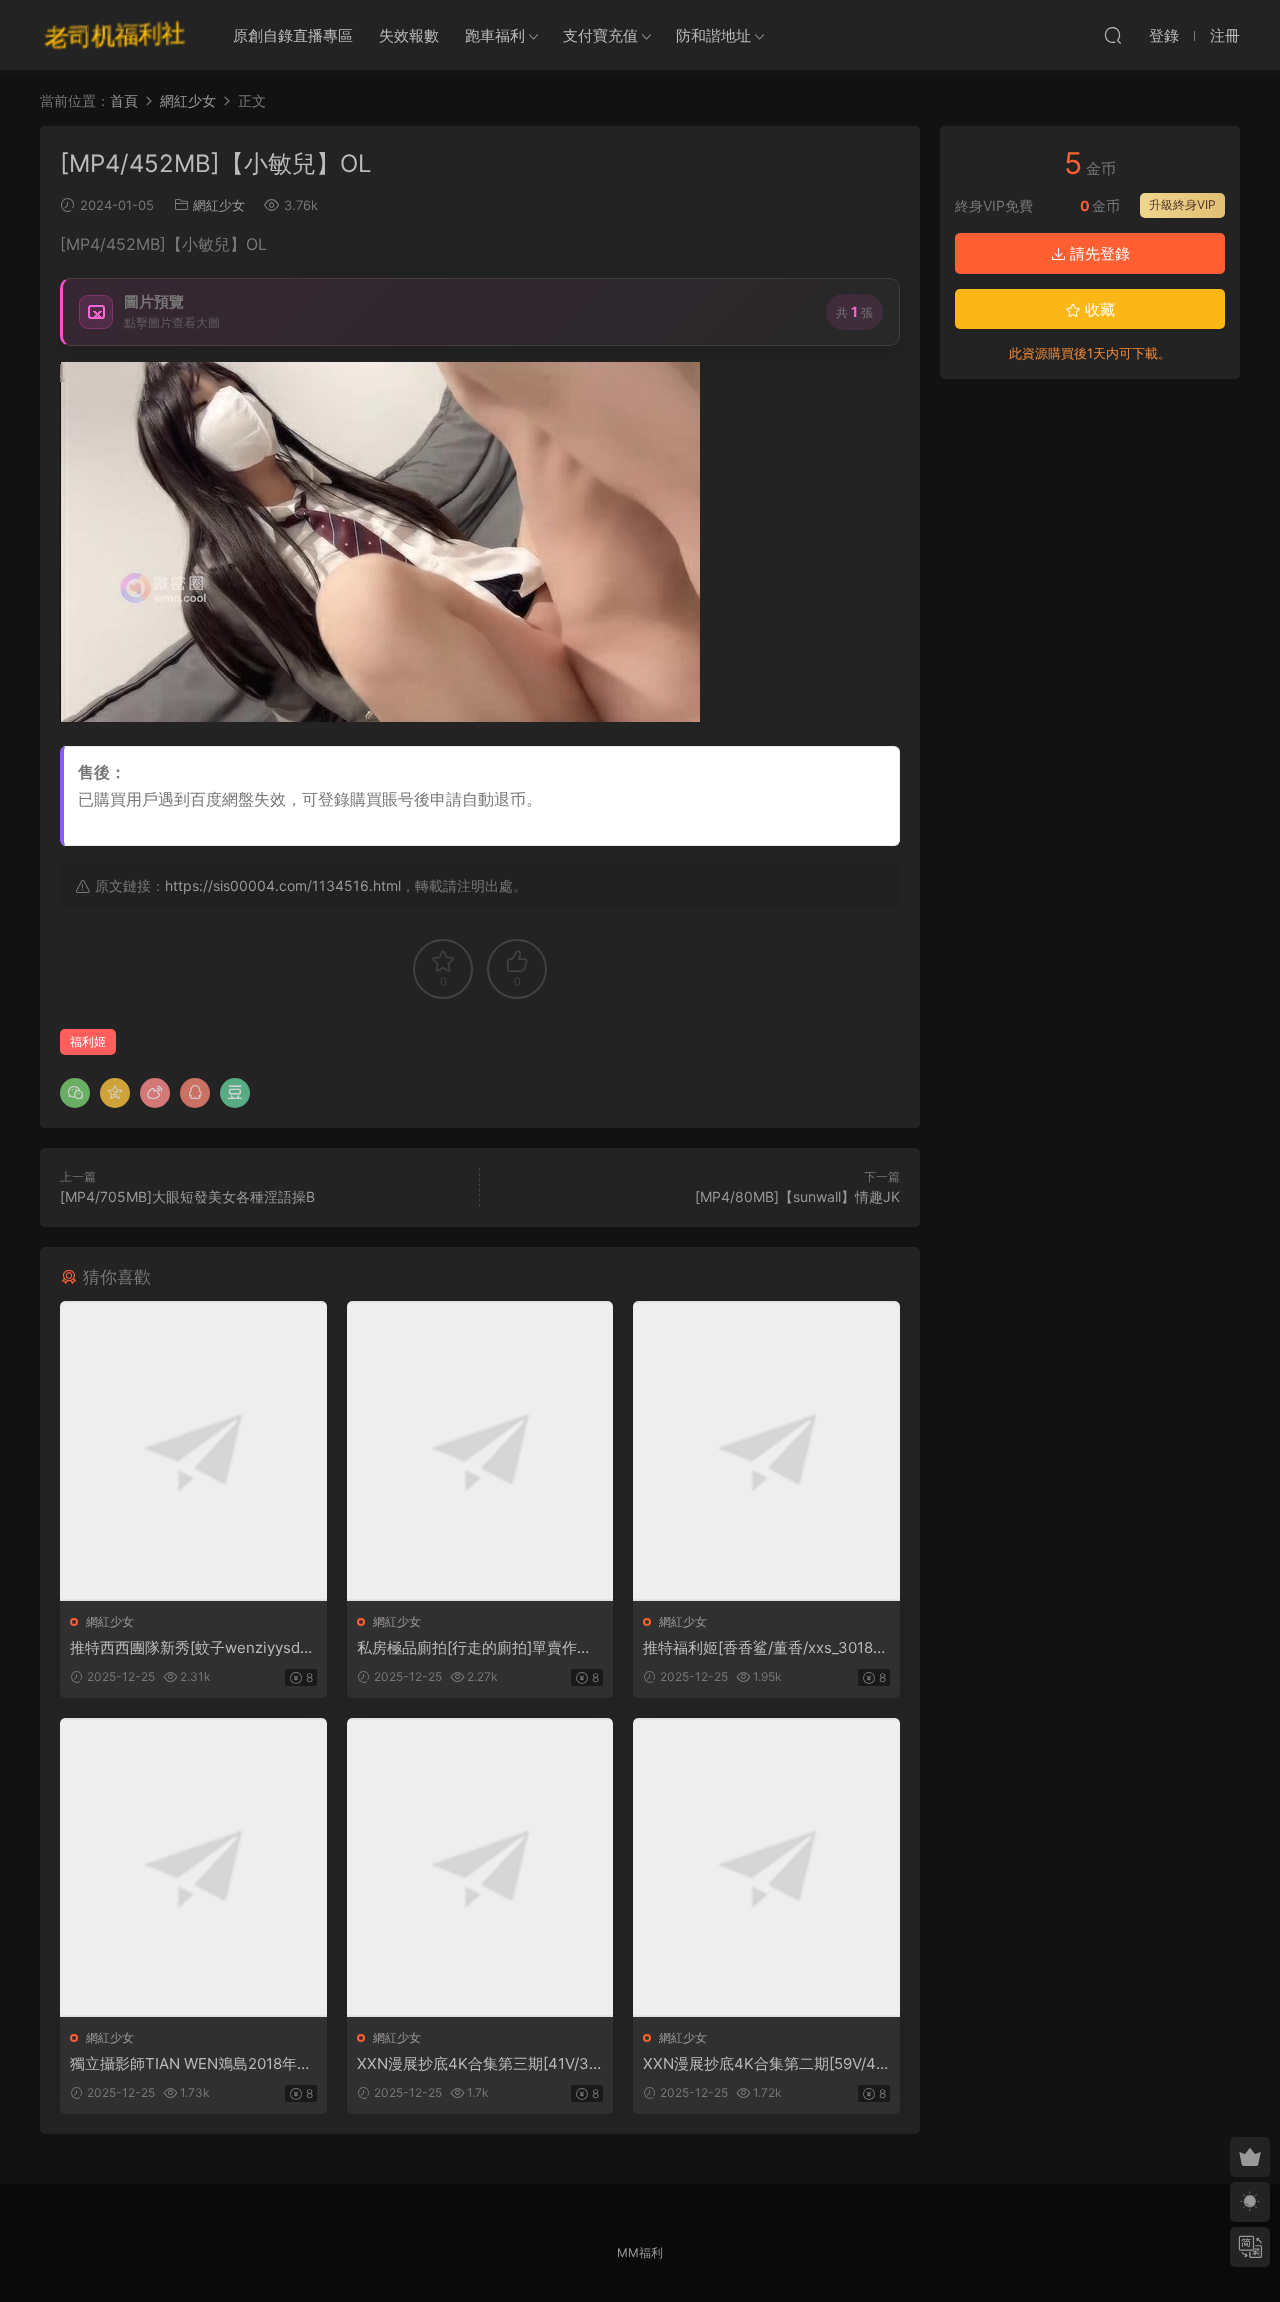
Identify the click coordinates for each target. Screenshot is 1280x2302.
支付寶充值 (600, 35)
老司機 (115, 35)
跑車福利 (495, 35)
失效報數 (409, 35)
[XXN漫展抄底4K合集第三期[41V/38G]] (480, 1867)
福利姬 (88, 1041)
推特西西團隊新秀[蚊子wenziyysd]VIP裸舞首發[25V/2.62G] (192, 1648)
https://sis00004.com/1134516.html (283, 885)
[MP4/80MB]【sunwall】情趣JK (797, 1196)
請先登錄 (1098, 253)
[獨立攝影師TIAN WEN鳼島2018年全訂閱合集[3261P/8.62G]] (193, 1867)
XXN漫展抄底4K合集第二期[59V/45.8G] (766, 2064)
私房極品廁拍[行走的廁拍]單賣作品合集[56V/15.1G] (474, 1648)
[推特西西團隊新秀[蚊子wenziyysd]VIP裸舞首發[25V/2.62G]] (193, 1450)
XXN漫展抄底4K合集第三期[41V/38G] (477, 2064)
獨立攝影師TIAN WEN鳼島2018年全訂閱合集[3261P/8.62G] (191, 2064)
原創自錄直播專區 (293, 35)
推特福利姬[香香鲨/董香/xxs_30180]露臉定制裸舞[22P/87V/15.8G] (765, 1648)
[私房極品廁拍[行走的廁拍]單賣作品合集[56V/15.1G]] (480, 1450)
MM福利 (640, 2252)
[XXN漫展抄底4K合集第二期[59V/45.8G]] (766, 1867)
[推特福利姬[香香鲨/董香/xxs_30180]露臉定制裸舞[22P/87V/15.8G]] (766, 1450)
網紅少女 (219, 205)
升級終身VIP (1182, 204)
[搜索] (1113, 35)
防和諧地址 (713, 35)
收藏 (1098, 309)
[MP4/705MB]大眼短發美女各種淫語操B (187, 1196)
